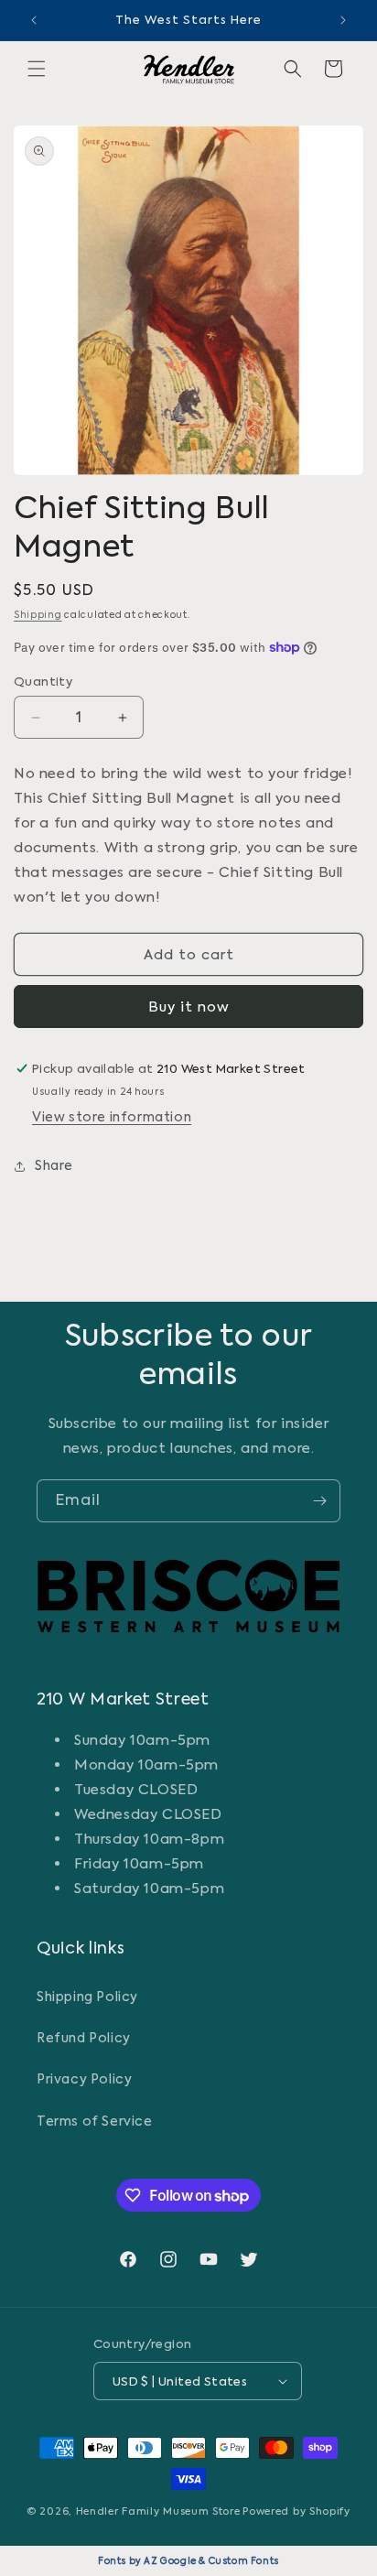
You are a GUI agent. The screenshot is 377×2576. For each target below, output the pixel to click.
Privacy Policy (84, 2079)
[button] (37, 69)
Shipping (38, 615)
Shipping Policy (87, 1997)
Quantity (43, 682)
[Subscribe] (319, 1501)
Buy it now (189, 1007)
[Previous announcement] (34, 20)
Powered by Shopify (296, 2511)
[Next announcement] (343, 20)
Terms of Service (95, 2121)
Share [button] (54, 1165)
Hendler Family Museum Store (158, 2511)
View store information (112, 1117)
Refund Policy (84, 2038)
